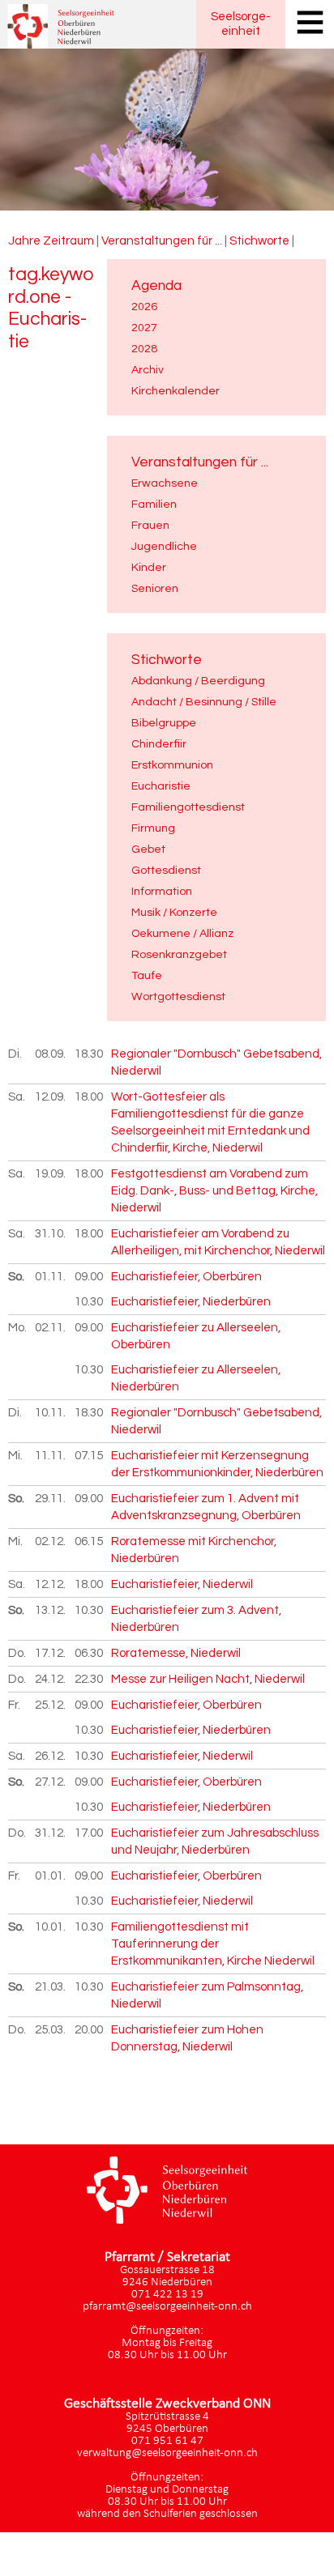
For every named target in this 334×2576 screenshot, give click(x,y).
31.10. (51, 1234)
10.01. (51, 1927)
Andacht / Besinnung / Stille (204, 702)
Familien (154, 504)
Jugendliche (164, 546)
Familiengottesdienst (188, 807)
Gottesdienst (166, 870)
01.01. (51, 1876)
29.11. (51, 1499)
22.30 (89, 1679)
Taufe (147, 975)
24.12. (51, 1679)
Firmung (153, 828)
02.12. (51, 1541)
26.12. (51, 1756)
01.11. (51, 1277)
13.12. (51, 1610)
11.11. (51, 1456)
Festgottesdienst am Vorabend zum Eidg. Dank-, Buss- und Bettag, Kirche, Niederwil (214, 1191)
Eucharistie (161, 786)
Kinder (149, 567)
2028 (144, 349)
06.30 (89, 1653)
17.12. (51, 1653)
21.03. (51, 1987)
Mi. (15, 1456)
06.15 (89, 1541)
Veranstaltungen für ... (162, 241)
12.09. (51, 1097)
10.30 (89, 1302)
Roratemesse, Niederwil (176, 1653)
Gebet (148, 849)
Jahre (24, 241)
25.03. (51, 2030)
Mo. (17, 1328)
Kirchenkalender (176, 391)
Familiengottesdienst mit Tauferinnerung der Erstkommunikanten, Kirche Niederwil (213, 1944)
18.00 (89, 1097)
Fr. (14, 1705)
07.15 (89, 1456)
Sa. (17, 1097)
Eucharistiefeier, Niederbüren (191, 1302)
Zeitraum (69, 241)
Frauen (150, 525)
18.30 (89, 1054)
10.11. (51, 1413)
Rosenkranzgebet (179, 954)
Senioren (155, 588)
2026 (144, 307)
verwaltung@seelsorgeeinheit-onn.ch (167, 2453)
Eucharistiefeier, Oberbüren (186, 1277)
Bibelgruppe (164, 723)
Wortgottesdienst (178, 996)
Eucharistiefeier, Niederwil (182, 1584)
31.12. (51, 1833)
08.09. (51, 1054)
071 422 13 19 (167, 2295)
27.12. (51, 1782)
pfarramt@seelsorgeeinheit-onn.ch (167, 2307)
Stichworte (259, 241)
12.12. (51, 1584)
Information (162, 891)
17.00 (89, 1833)
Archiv (148, 370)
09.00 (89, 1277)
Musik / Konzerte (174, 912)
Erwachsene (165, 483)
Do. (17, 1653)
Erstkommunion (172, 765)
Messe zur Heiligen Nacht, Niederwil (208, 1679)
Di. (15, 1054)
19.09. (51, 1174)
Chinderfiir (159, 744)
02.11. (51, 1328)
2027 (144, 328)
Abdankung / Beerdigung (198, 681)
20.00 (89, 2030)
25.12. (51, 1705)
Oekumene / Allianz (182, 933)
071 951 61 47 (167, 2441)
